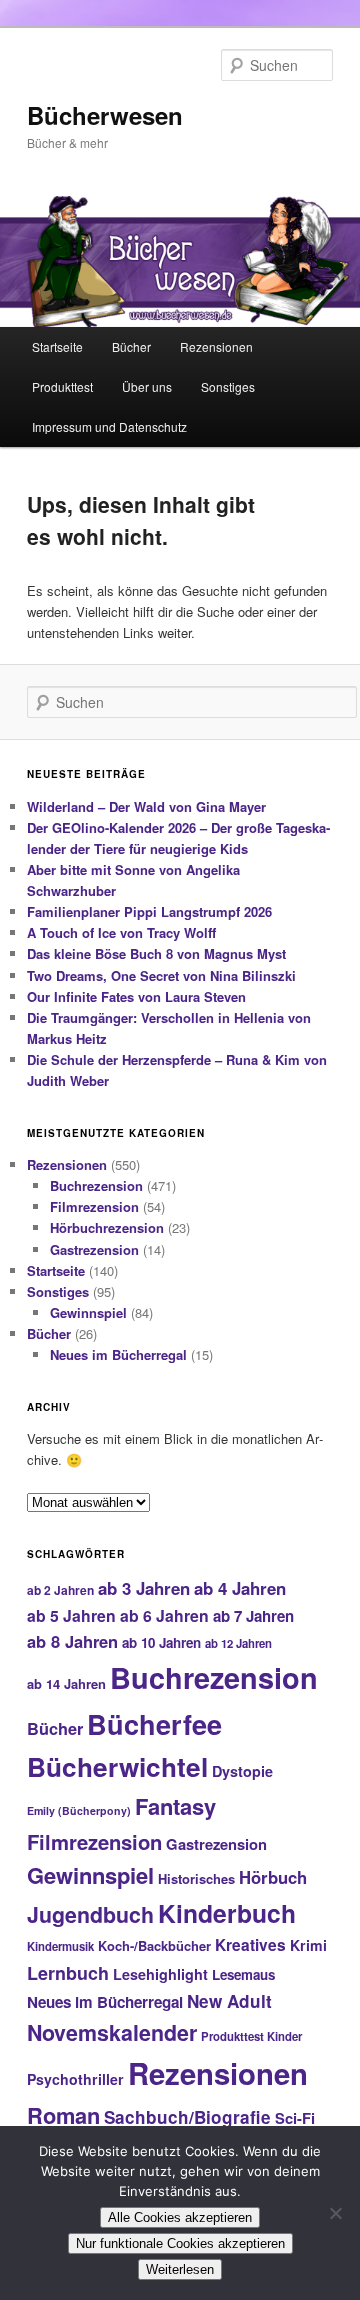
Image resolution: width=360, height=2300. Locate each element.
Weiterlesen (180, 2269)
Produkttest (62, 386)
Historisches (196, 1878)
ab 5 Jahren (71, 1615)
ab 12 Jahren (238, 1643)
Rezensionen (216, 346)
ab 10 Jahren (161, 1642)
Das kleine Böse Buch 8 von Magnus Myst (156, 953)
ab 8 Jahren (72, 1641)
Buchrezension (96, 1185)
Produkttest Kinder (251, 2036)
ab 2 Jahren (60, 1590)
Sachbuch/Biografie (187, 2117)
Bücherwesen (105, 115)
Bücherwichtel (117, 1766)
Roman (63, 2115)
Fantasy (175, 1806)
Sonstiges (228, 386)
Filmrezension (94, 1206)
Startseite (57, 346)
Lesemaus (243, 1974)
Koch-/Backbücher (154, 1945)
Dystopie (242, 1771)
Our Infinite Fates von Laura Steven (136, 996)
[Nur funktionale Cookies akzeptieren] (335, 2213)
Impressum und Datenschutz (109, 426)
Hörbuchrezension (107, 1227)
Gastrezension (94, 1249)
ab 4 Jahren (240, 1588)
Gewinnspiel (88, 1312)
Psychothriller (75, 2079)
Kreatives (250, 1945)
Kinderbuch (227, 1913)
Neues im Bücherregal (118, 1354)
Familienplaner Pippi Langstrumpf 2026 (149, 911)
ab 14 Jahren (66, 1683)
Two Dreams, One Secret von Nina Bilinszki (161, 975)
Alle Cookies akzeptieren (180, 2217)
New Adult (229, 2001)
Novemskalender (112, 2032)
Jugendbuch (90, 1914)
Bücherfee (154, 1723)
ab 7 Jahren (253, 1616)
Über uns (147, 386)
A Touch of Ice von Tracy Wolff (121, 932)
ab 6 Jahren (164, 1615)
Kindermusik (60, 1946)
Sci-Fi (295, 2118)
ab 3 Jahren (144, 1588)
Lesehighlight (160, 1974)
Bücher (131, 346)
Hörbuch (273, 1877)
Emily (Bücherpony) (79, 1810)
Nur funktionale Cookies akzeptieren (180, 2243)
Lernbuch (68, 1973)
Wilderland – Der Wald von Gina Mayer (146, 806)
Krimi (308, 1945)
